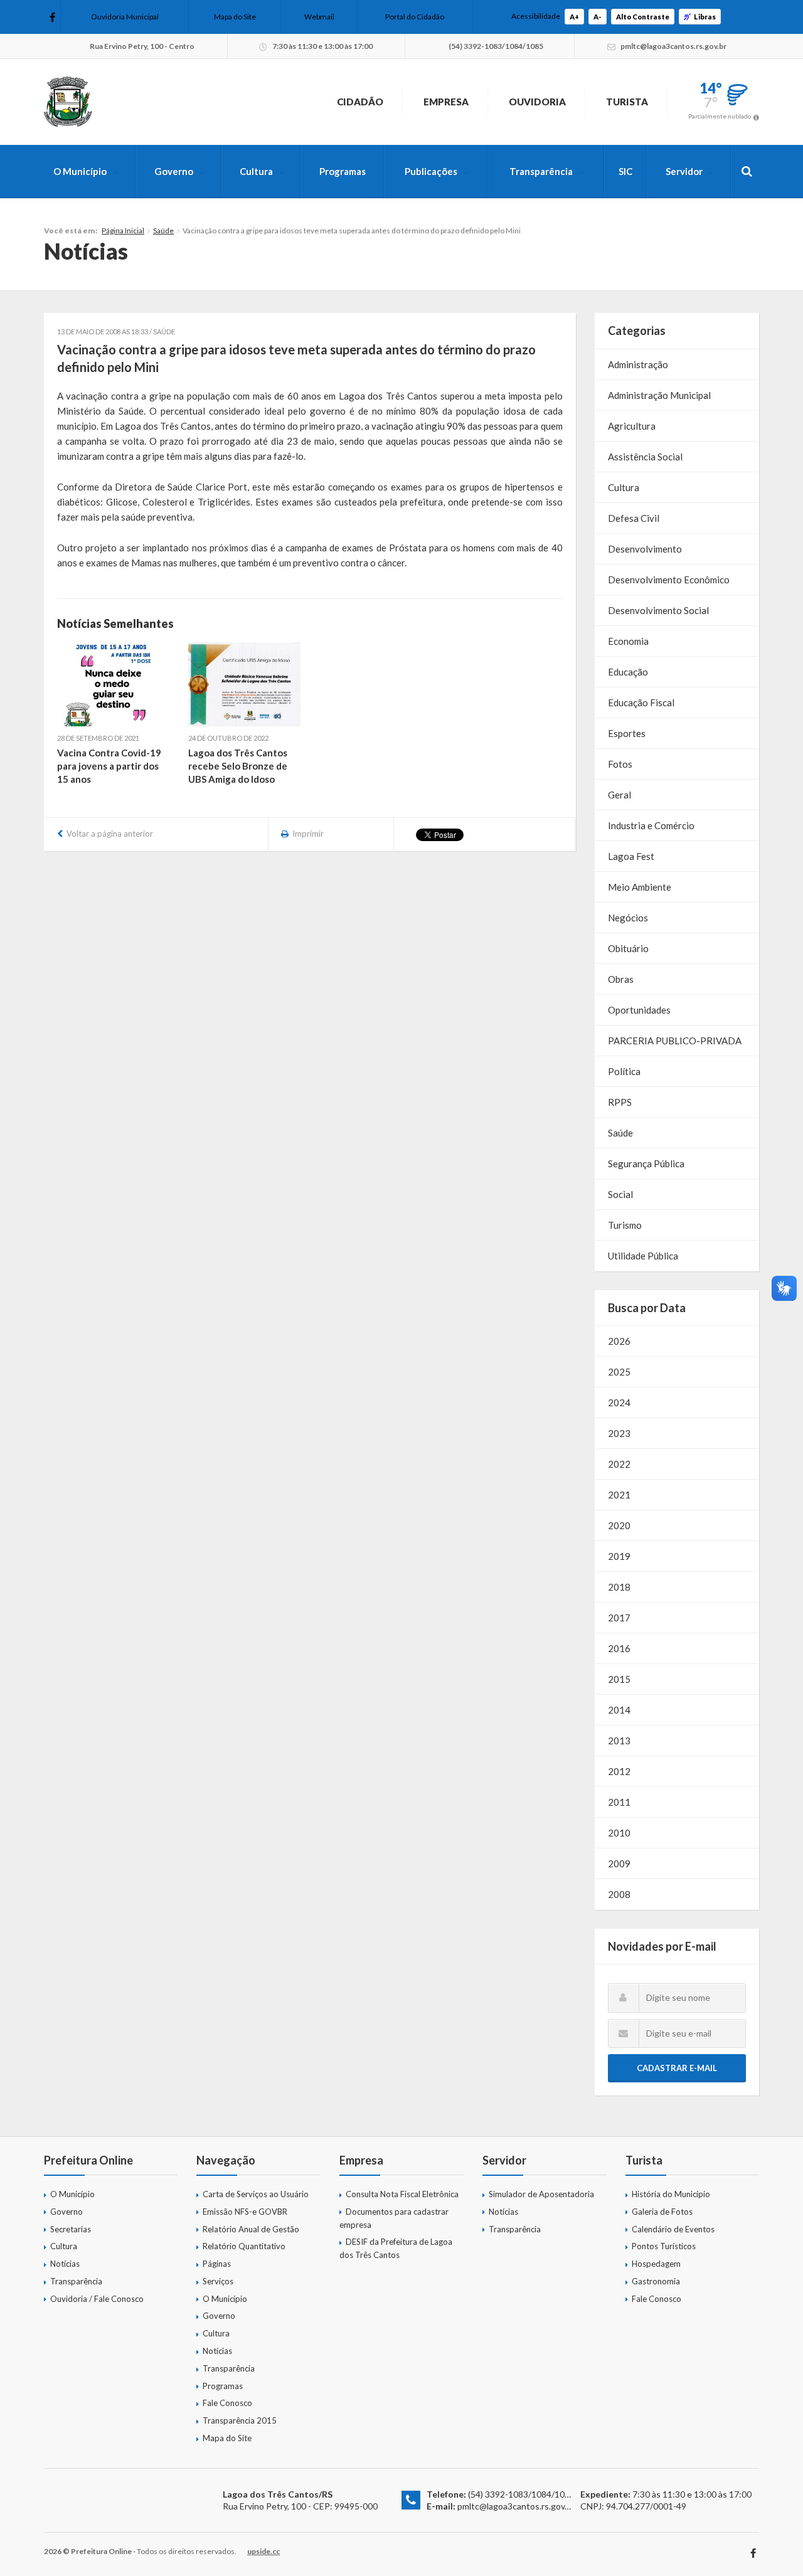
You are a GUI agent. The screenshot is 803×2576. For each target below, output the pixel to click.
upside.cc (263, 2551)
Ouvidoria (537, 102)
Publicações (431, 171)
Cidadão (360, 102)
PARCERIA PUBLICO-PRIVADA (675, 1041)
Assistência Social (645, 457)
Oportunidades (639, 1010)
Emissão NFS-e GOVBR (245, 2212)
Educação (628, 672)
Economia (628, 641)
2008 (619, 1894)
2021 (619, 1495)
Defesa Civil (634, 518)
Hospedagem (656, 2264)
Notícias (65, 2264)
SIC (625, 171)
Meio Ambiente (640, 887)
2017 (619, 1618)
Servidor (684, 171)
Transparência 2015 (240, 2420)
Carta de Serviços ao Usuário (256, 2194)
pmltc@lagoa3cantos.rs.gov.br (516, 2506)
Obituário (628, 948)
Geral (620, 795)
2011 (619, 1802)
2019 (619, 1556)
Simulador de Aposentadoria (541, 2194)
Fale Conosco (227, 2403)
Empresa (446, 102)
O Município (80, 171)
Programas (343, 171)
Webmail (319, 17)
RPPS (620, 1102)
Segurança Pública (646, 1163)
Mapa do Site (235, 17)
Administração (638, 364)
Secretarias (71, 2229)
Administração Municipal (659, 395)
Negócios (628, 918)
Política (624, 1071)
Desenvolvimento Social (658, 610)
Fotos (620, 764)
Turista (627, 102)
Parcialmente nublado (720, 116)
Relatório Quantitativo (244, 2246)
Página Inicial (123, 231)
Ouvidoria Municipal (125, 17)
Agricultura (632, 426)
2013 (619, 1741)
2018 (619, 1587)
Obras (621, 979)
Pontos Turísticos (664, 2246)
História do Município (671, 2194)
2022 (619, 1464)
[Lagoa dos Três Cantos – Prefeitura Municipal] (68, 102)
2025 (619, 1372)
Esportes (627, 733)
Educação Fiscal (641, 702)
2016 (619, 1648)
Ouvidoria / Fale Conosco (97, 2299)
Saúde (163, 231)
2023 (619, 1433)
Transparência (541, 171)
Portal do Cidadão (415, 17)
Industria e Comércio (651, 825)
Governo (174, 171)
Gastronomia (656, 2281)
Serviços (218, 2281)
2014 (619, 1710)
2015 (619, 1679)
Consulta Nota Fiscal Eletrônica (402, 2194)
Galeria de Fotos (662, 2212)
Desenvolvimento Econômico (669, 580)
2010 (619, 1833)
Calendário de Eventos (673, 2229)
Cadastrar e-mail (677, 2068)
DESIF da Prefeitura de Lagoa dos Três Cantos (396, 2248)
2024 (619, 1402)
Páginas (217, 2264)
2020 (619, 1525)
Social (620, 1194)
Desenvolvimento (645, 549)
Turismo (625, 1225)
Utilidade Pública (643, 1256)
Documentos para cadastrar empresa (394, 2218)
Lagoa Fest (631, 856)
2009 (619, 1863)
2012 (619, 1771)
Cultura (256, 171)
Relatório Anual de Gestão (251, 2229)
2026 (619, 1341)
